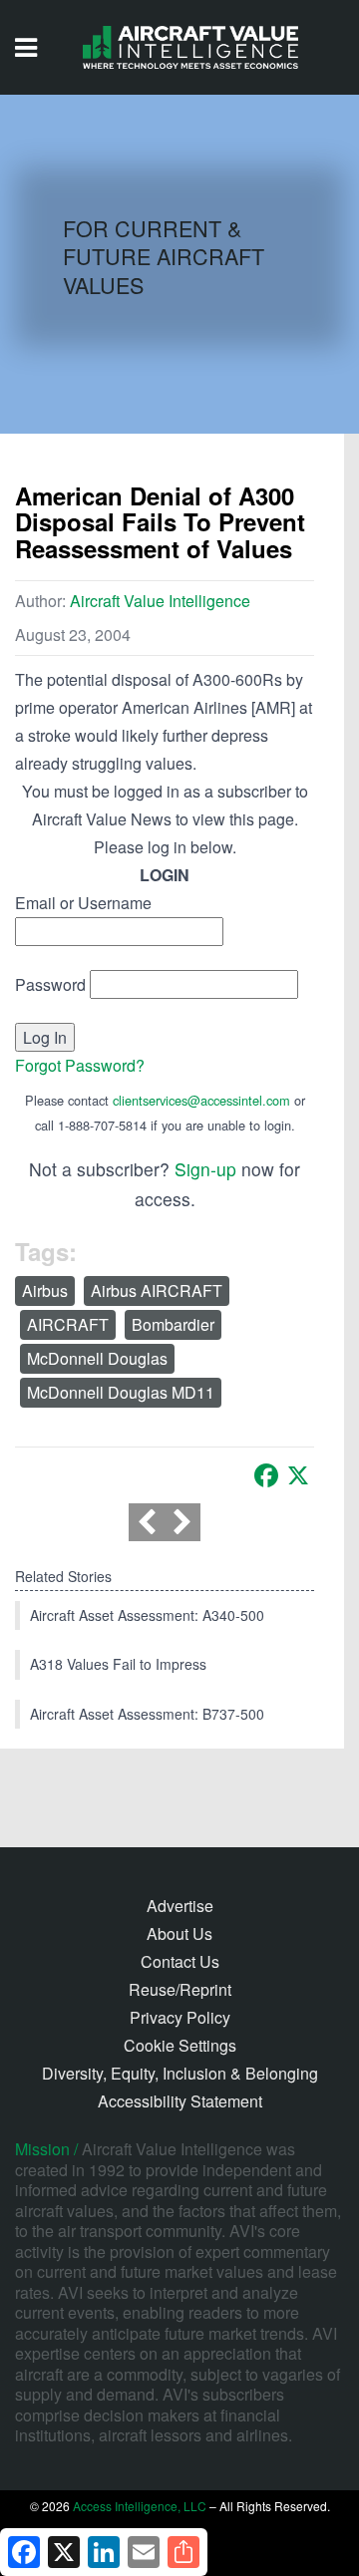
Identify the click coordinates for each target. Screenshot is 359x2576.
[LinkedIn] (104, 2552)
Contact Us (180, 1961)
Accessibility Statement (180, 2101)
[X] (298, 1475)
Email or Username (83, 903)
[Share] (183, 2552)
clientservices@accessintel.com (201, 1100)
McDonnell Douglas (97, 1358)
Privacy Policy (180, 2017)
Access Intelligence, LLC (140, 2506)
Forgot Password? (80, 1065)
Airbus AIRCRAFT (157, 1290)
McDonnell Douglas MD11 (121, 1392)
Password (50, 984)
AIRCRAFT (68, 1324)
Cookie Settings (180, 2045)
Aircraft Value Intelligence (160, 601)
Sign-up (205, 1169)
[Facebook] (266, 1475)
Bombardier (173, 1324)
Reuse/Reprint (180, 1989)
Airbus (45, 1290)
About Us (179, 1933)
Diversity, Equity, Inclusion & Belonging (180, 2073)
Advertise (180, 1906)
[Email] (144, 2552)
